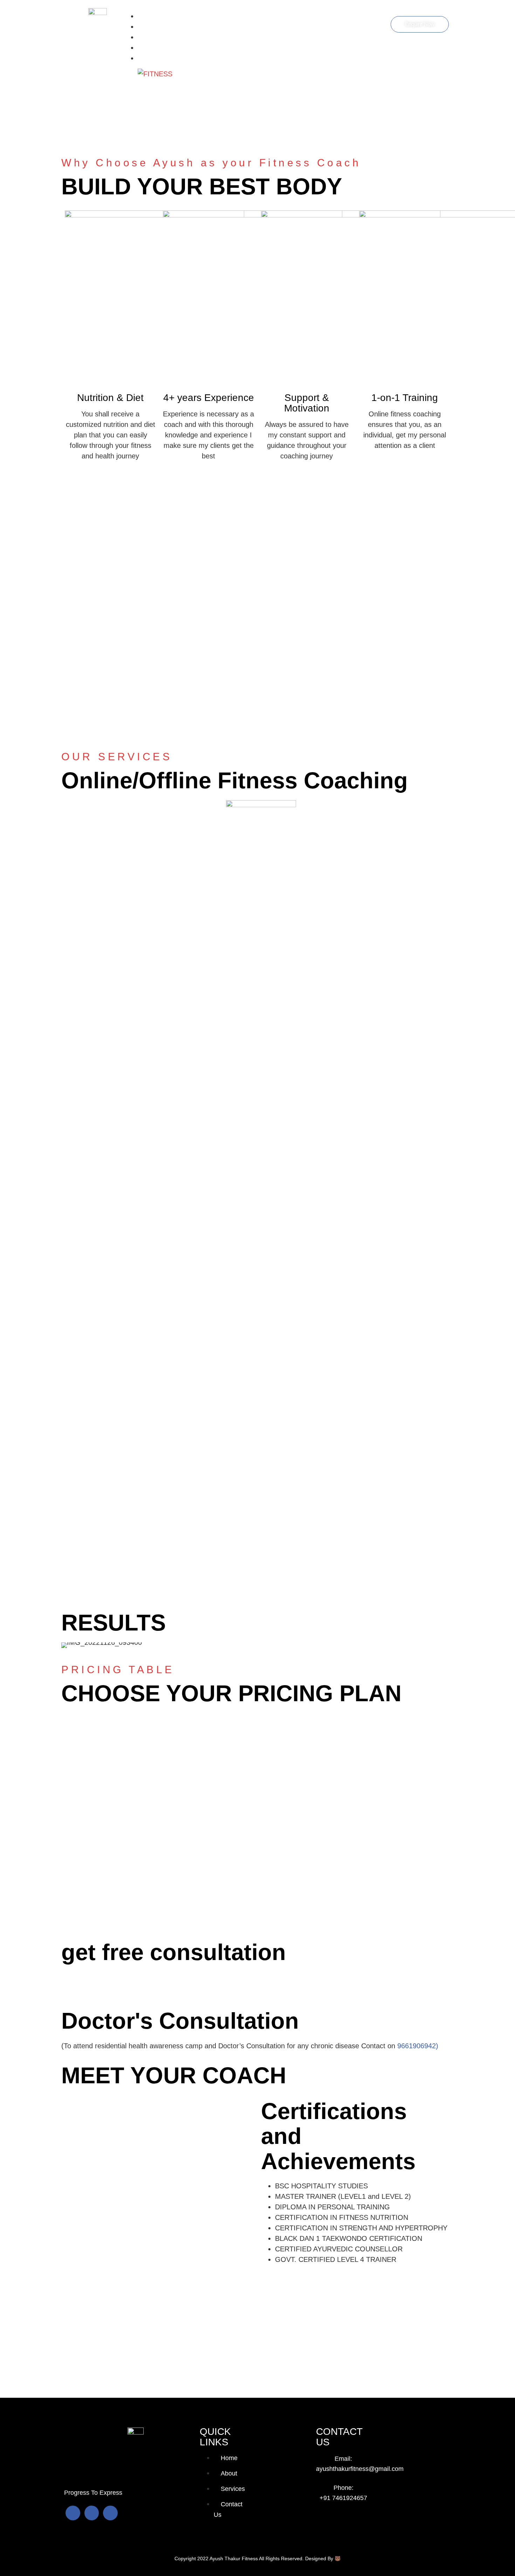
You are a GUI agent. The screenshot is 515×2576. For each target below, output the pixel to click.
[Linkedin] (110, 2513)
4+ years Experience (209, 398)
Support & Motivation (307, 403)
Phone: (344, 2488)
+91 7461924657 (343, 2498)
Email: (343, 2459)
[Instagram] (73, 2513)
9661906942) (418, 2046)
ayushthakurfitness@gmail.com (360, 2469)
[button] (68, 1645)
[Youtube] (92, 2513)
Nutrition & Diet (110, 398)
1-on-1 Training (405, 398)
